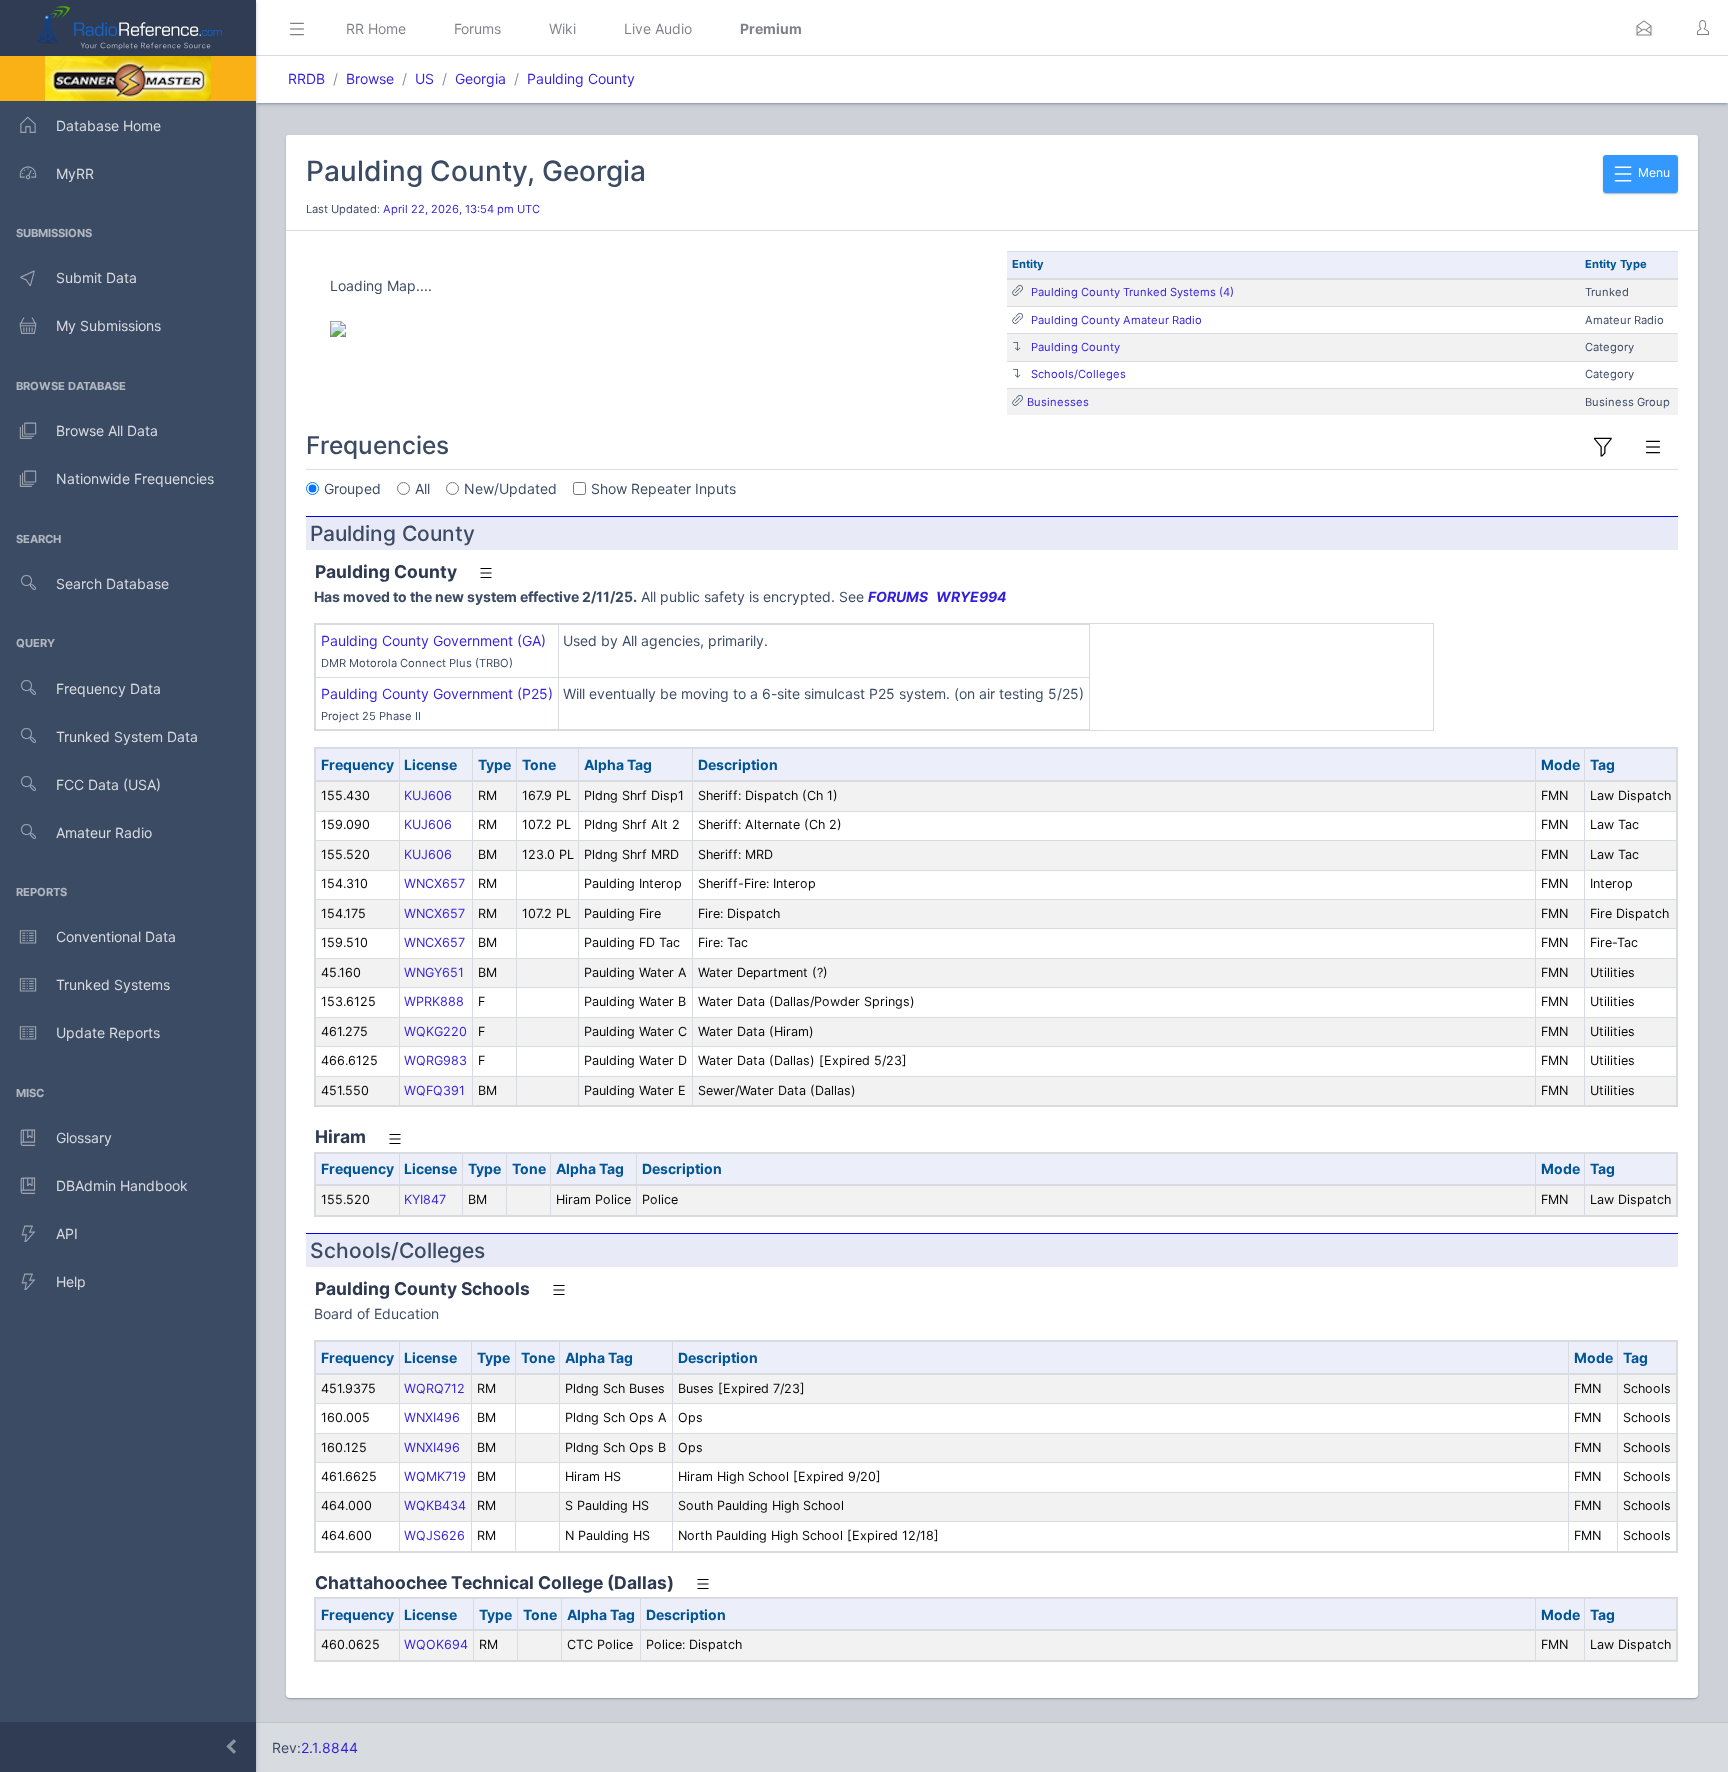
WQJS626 (434, 1535)
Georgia (480, 78)
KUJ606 (428, 795)
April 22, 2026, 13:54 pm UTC (461, 209)
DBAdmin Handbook (122, 1185)
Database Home (108, 125)
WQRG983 (435, 1060)
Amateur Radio (104, 832)
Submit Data (96, 277)
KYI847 (425, 1199)
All (422, 488)
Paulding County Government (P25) (437, 693)
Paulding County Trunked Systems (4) (1132, 292)
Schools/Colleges (1078, 374)
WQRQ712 (434, 1388)
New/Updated (510, 488)
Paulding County (581, 78)
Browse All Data (107, 430)
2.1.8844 (329, 1747)
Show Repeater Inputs (663, 488)
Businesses (1058, 402)
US (424, 78)
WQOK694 (436, 1644)
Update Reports (108, 1032)
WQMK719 (435, 1476)
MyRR (75, 173)
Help (71, 1281)
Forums (477, 28)
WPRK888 (434, 1001)
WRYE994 (971, 596)
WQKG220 (435, 1031)
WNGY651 (434, 972)
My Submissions (108, 325)
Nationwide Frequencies (135, 478)
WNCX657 (434, 883)
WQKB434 (435, 1505)
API (67, 1233)
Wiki (562, 28)
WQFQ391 (434, 1090)
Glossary (84, 1137)
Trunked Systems (113, 984)
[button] (1644, 28)
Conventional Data (116, 936)
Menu (1652, 172)
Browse (370, 78)
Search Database (112, 583)
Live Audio (658, 28)
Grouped (352, 488)
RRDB (306, 78)
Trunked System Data (127, 736)
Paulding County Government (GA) (433, 640)
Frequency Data (108, 688)
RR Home (376, 28)
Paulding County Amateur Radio (1116, 320)
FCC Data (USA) (108, 784)
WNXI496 (432, 1417)
